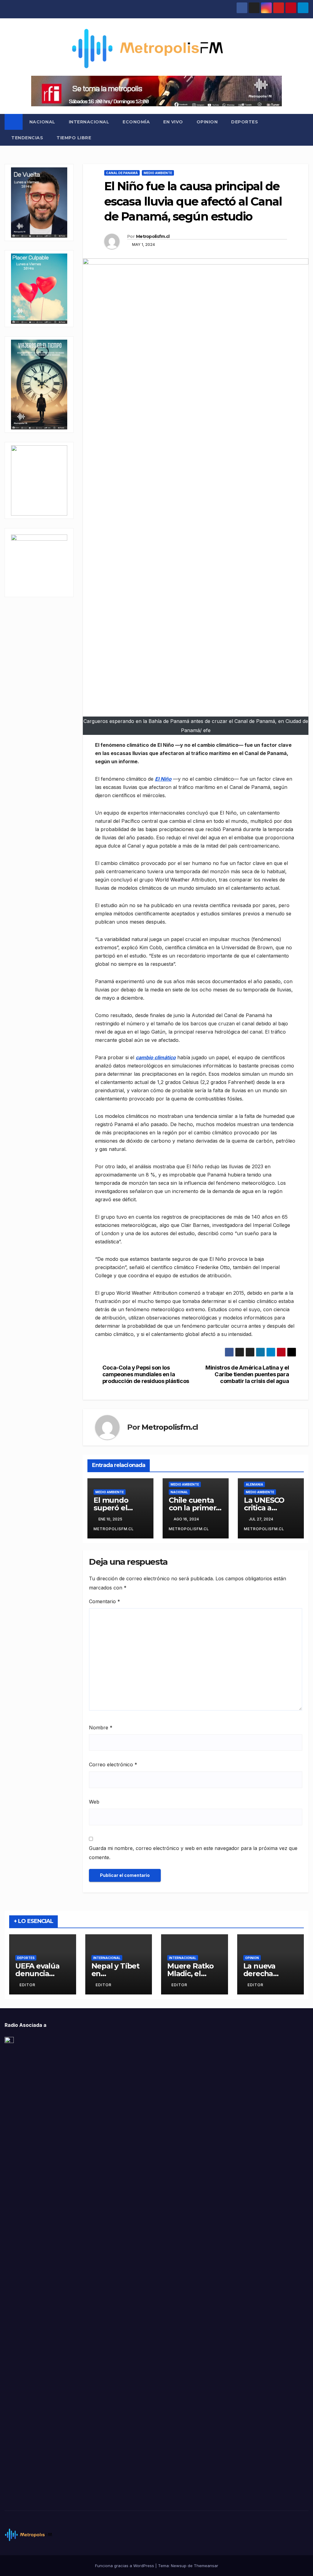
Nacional (42, 122)
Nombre (101, 1728)
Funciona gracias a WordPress (125, 2566)
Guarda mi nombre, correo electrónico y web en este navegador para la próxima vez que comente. (193, 1853)
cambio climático (156, 1057)
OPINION (207, 122)
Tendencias (27, 138)
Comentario (105, 1601)
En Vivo (173, 122)
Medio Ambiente (158, 173)
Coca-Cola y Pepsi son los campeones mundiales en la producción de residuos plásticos (146, 1374)
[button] (304, 130)
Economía (136, 122)
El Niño (163, 779)
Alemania (254, 1484)
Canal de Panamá (122, 173)
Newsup (179, 2566)
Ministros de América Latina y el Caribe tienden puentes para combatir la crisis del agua (247, 1374)
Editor (28, 1985)
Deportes (245, 122)
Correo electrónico (113, 1764)
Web (94, 1802)
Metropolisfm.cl (153, 236)
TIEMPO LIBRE (74, 138)
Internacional (89, 122)
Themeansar (206, 2566)
